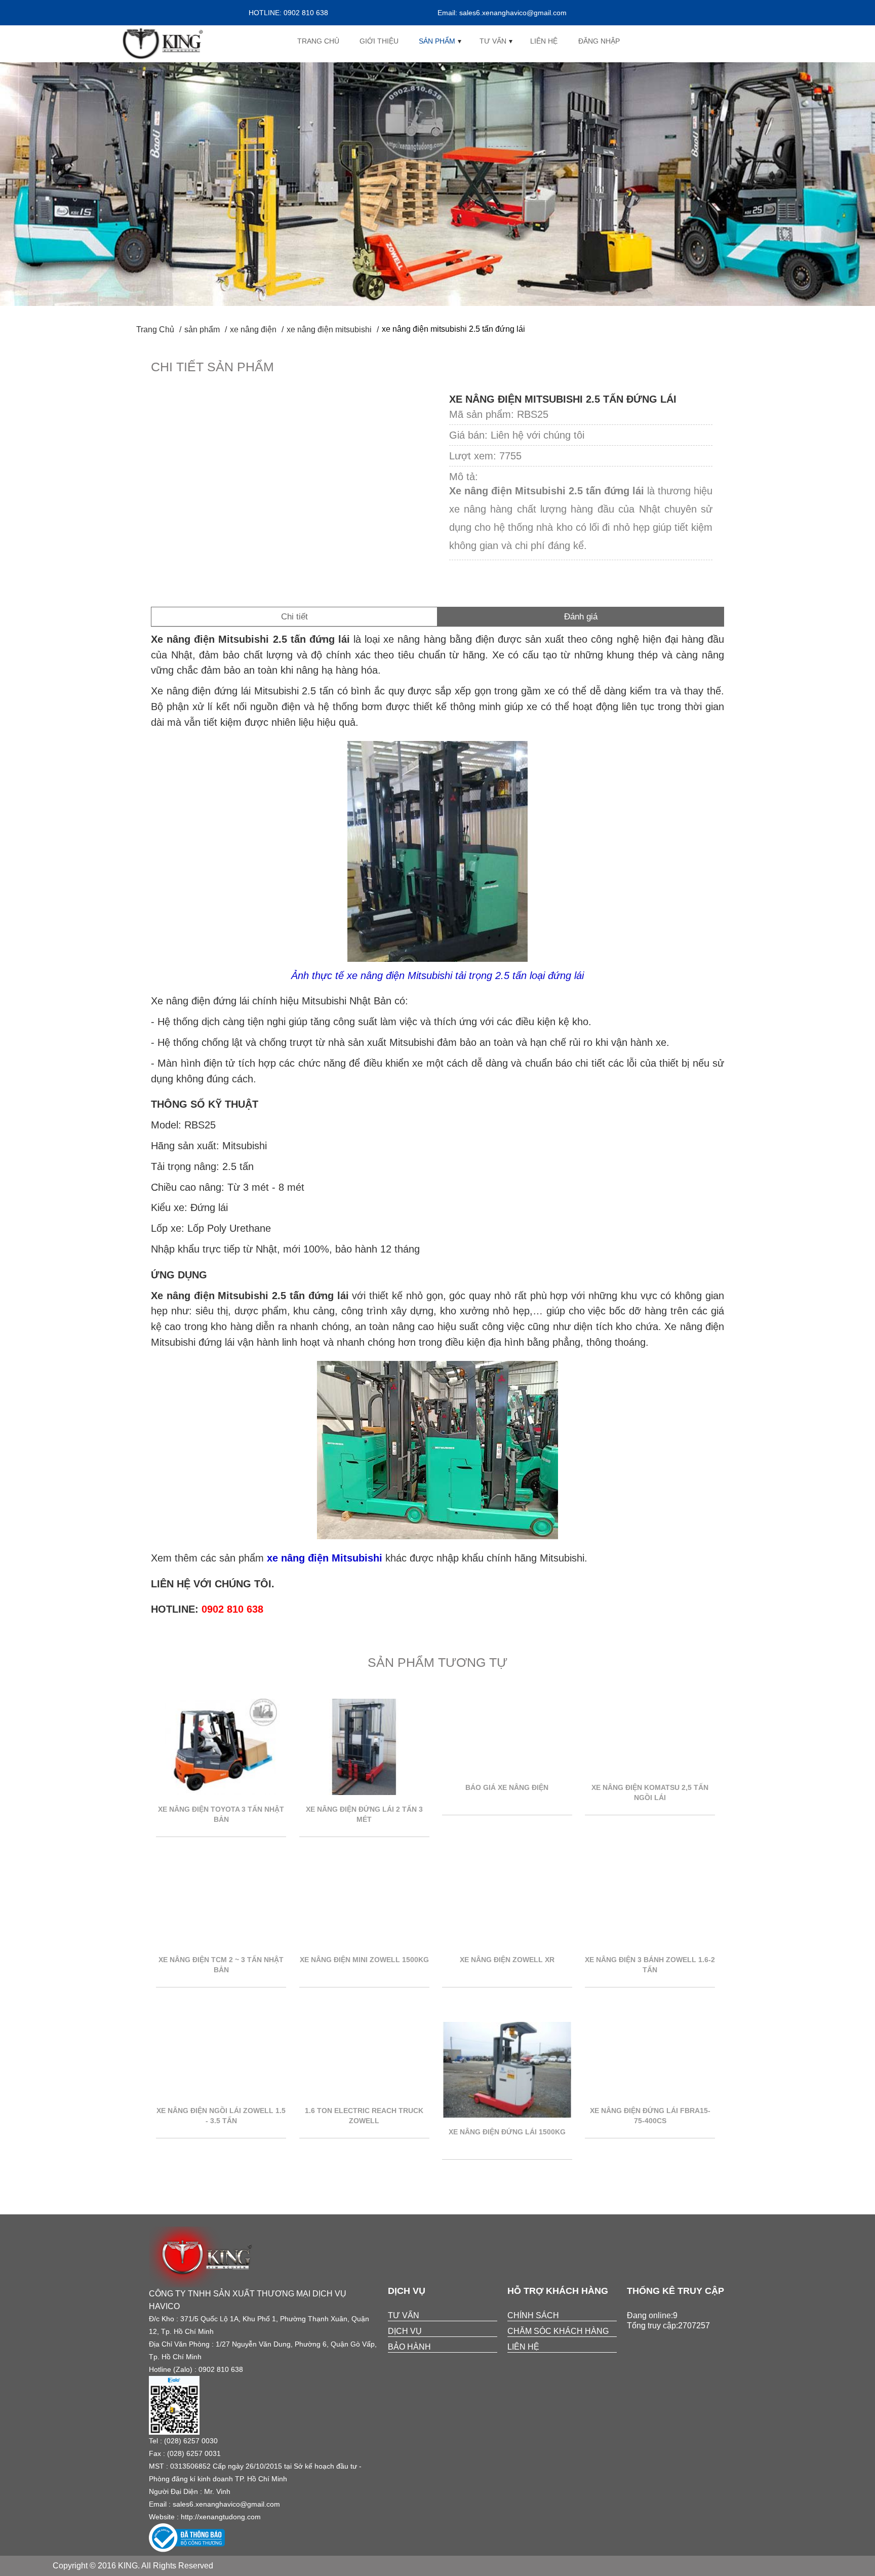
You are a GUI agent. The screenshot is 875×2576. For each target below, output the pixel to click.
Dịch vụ (405, 2331)
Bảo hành (409, 2347)
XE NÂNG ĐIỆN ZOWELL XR (507, 1960)
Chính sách (533, 2315)
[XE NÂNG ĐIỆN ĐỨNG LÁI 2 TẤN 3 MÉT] (364, 1792)
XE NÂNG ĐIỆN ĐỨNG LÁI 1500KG (507, 2132)
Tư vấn (493, 41)
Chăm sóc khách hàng (558, 2331)
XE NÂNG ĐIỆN (253, 329)
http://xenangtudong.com (221, 2517)
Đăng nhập (599, 41)
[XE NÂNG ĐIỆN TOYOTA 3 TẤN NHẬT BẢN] (221, 1792)
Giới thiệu (379, 41)
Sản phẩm (437, 41)
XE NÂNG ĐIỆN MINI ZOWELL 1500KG (364, 1960)
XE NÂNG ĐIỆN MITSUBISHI (329, 329)
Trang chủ (318, 41)
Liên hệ (544, 41)
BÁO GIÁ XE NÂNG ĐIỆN (507, 1787)
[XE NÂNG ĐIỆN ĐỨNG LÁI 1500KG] (507, 2115)
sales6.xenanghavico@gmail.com (226, 2504)
